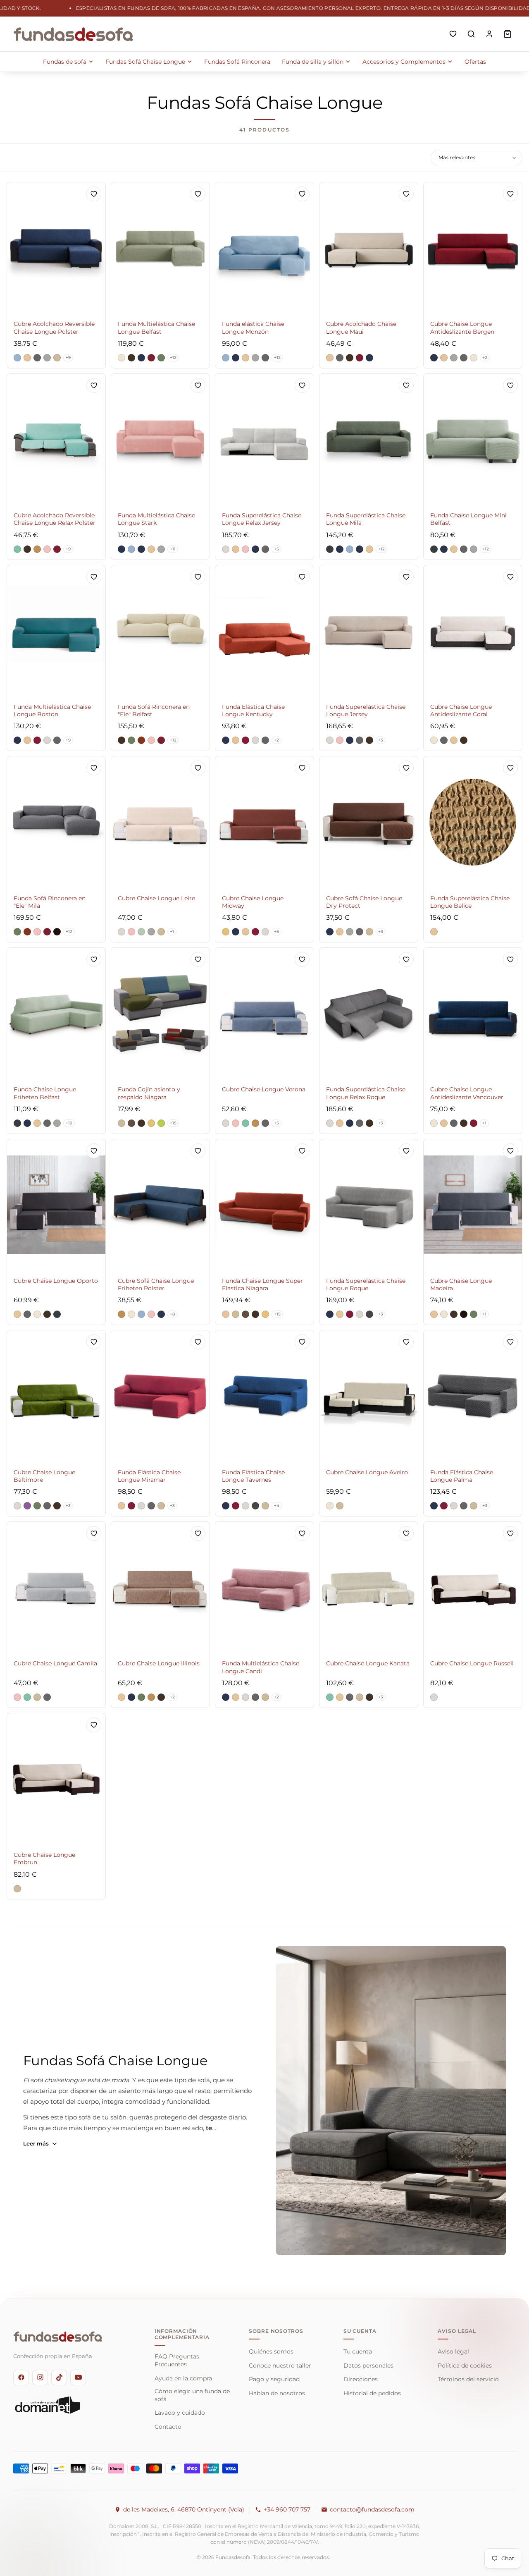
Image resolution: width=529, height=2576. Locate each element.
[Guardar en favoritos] (94, 194)
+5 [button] (276, 549)
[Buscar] (471, 34)
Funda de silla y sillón (313, 62)
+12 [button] (173, 358)
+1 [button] (172, 932)
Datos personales (368, 2366)
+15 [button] (173, 1123)
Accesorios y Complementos (404, 62)
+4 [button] (277, 1506)
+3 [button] (381, 932)
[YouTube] (78, 2377)
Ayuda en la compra (183, 2378)
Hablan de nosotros (277, 2393)
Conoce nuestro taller (280, 2366)
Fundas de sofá (65, 62)
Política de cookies (465, 2366)
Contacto (168, 2427)
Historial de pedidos (372, 2393)
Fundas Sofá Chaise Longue (145, 62)
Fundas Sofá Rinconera (237, 62)
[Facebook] (21, 2377)
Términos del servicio (468, 2379)
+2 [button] (485, 358)
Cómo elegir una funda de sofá (192, 2395)
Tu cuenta (358, 2351)
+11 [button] (173, 549)
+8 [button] (173, 1314)
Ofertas (475, 62)
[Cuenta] (489, 34)
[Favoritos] (453, 34)
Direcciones (361, 2379)
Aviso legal (453, 2351)
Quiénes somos (271, 2351)
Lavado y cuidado (180, 2413)
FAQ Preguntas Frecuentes (177, 2360)
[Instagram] (40, 2377)
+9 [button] (68, 358)
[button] (17, 358)
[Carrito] (508, 34)
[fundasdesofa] (73, 34)
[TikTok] (59, 2377)
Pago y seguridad (274, 2379)
